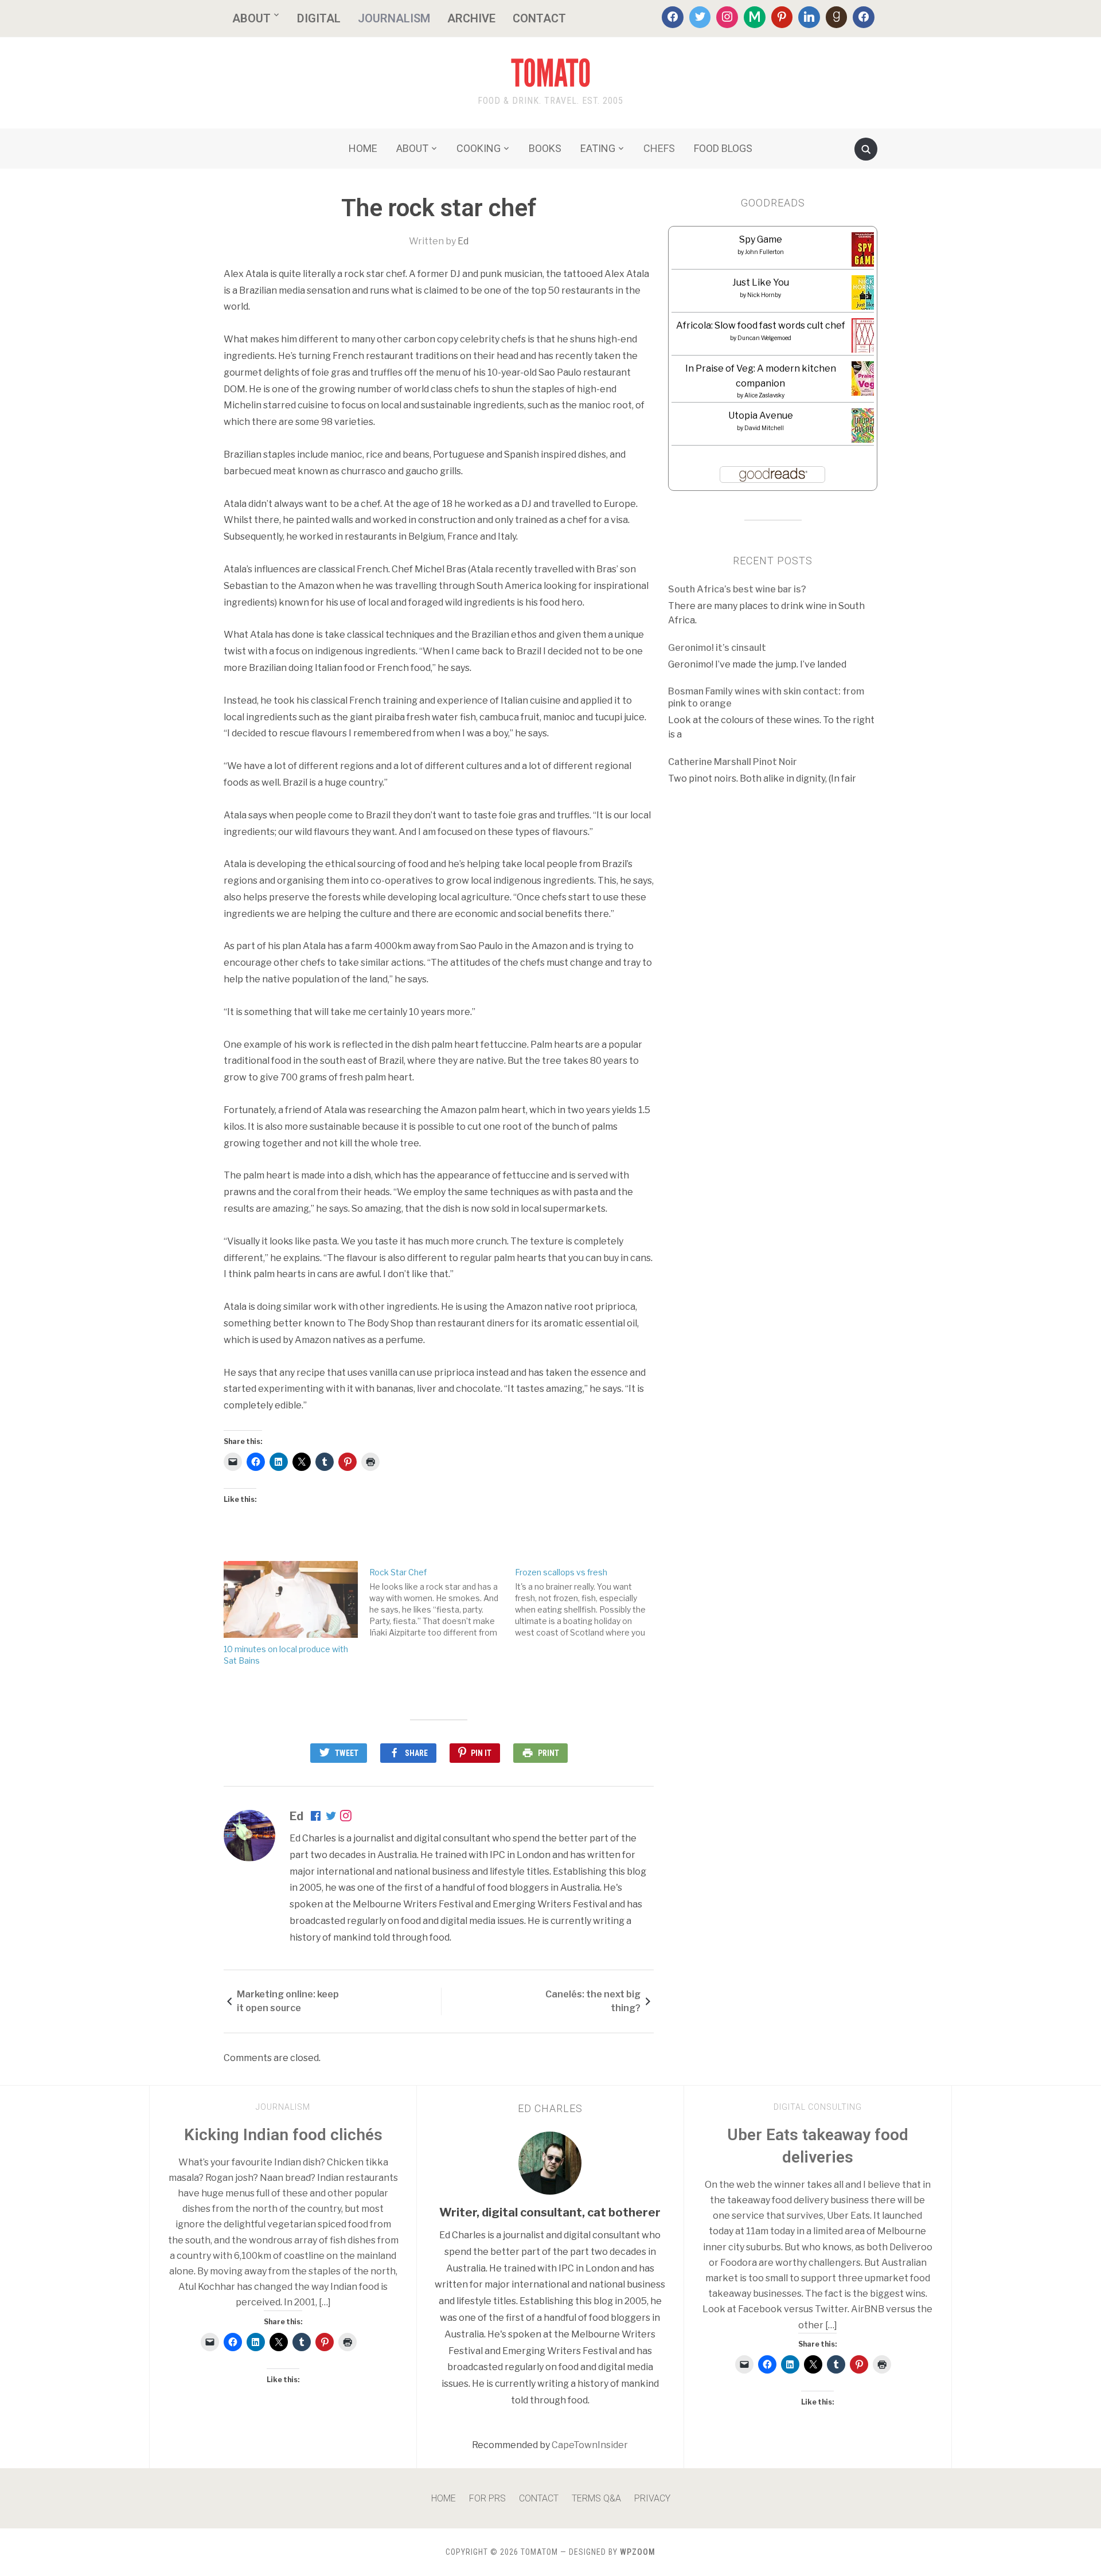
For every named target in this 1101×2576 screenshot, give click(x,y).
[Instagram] (727, 17)
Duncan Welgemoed (764, 338)
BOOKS (545, 148)
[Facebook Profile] (317, 1817)
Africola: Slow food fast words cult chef (761, 325)
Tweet (347, 1753)
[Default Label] (755, 17)
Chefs (659, 148)
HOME (363, 148)
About (251, 18)
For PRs (487, 2498)
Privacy (652, 2498)
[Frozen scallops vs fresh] (588, 1600)
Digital (319, 18)
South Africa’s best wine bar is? (737, 589)
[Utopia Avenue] (866, 429)
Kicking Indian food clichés (283, 2135)
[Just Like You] (866, 296)
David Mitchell (764, 428)
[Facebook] (673, 17)
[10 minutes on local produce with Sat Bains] (291, 1599)
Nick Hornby (764, 295)
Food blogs (723, 148)
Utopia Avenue (761, 415)
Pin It (481, 1753)
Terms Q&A (596, 2498)
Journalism (394, 18)
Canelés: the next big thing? (593, 2001)
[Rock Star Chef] (442, 1600)
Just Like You (761, 282)
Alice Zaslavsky (764, 395)
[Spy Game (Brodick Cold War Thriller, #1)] (865, 253)
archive (471, 18)
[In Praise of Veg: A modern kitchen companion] (866, 379)
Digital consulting (818, 2107)
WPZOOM (638, 2552)
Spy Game (761, 239)
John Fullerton (764, 252)
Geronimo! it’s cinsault (717, 648)
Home (444, 2498)
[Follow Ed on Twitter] (331, 1817)
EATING (598, 148)
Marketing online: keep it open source (288, 2001)
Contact (539, 18)
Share (416, 1753)
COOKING (479, 148)
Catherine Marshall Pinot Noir (733, 762)
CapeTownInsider (590, 2445)
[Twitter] (700, 17)
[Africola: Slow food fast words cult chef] (866, 336)
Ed (463, 241)
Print (548, 1753)
